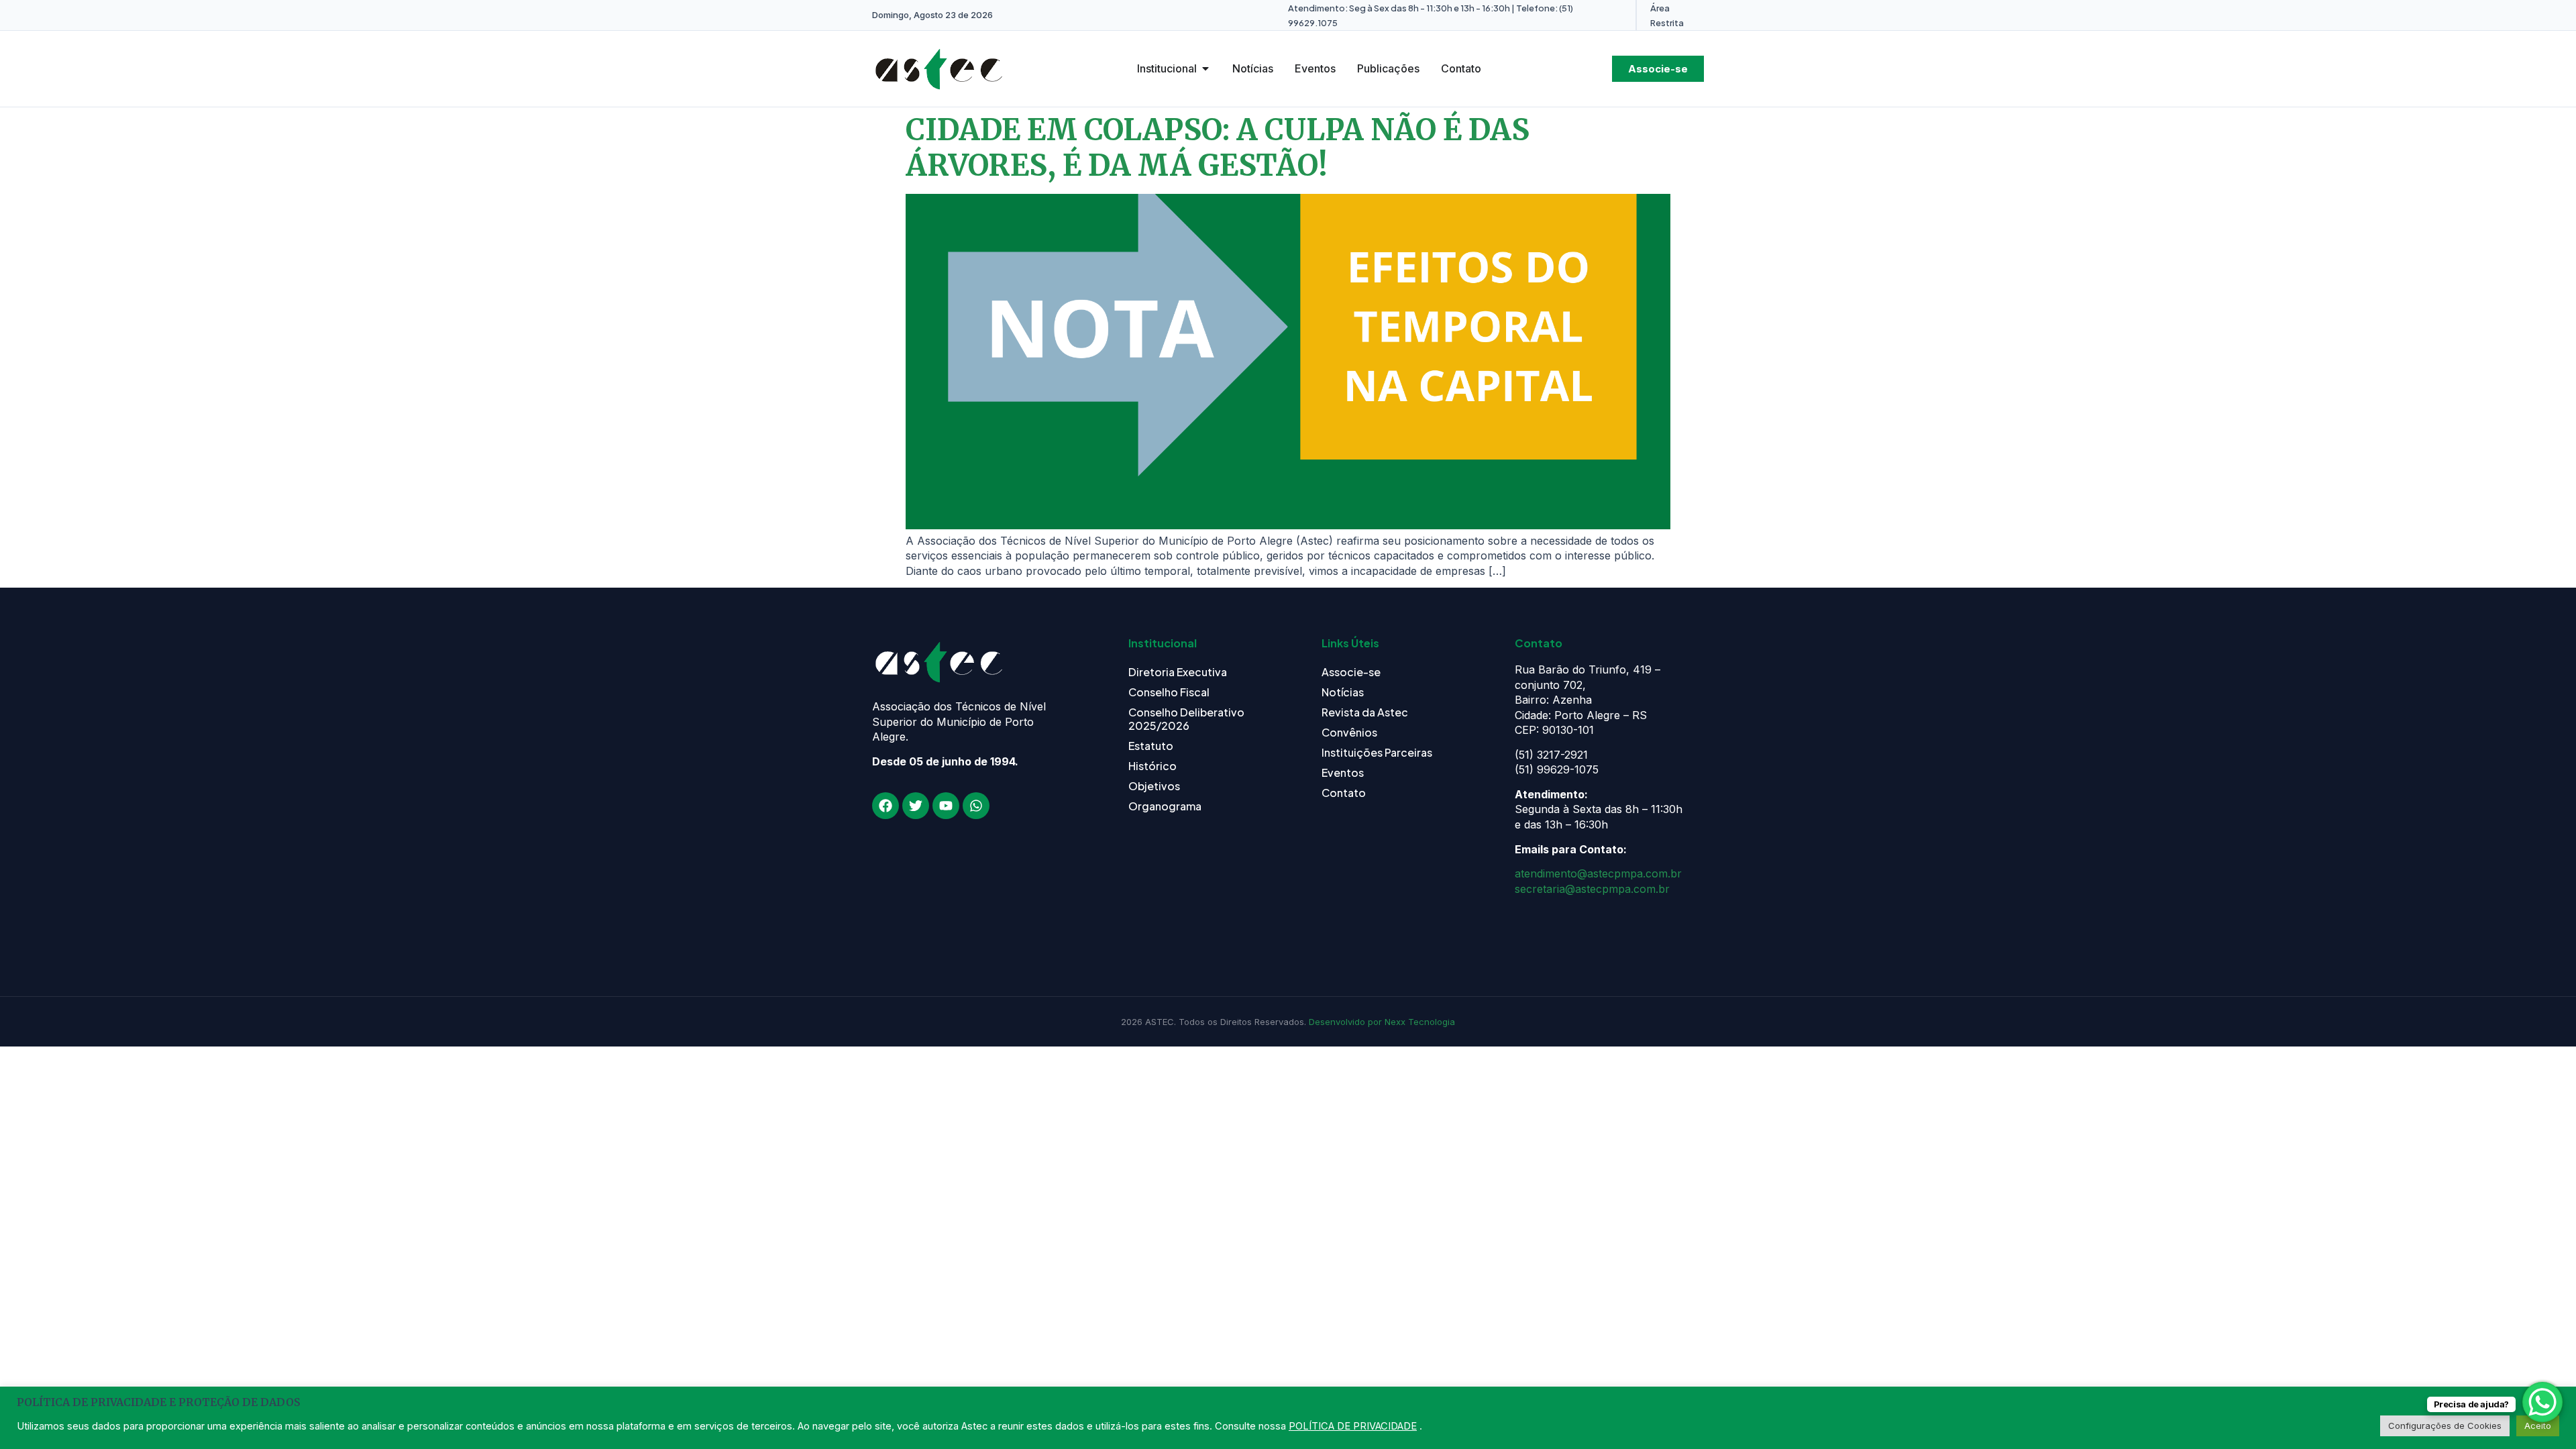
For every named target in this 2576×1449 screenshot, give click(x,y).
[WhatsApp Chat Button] (2542, 1402)
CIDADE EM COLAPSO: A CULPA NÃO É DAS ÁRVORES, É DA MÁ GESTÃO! (1218, 148)
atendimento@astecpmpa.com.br (1598, 873)
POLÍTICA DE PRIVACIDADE (1353, 1426)
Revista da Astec (1365, 712)
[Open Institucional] (1205, 68)
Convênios (1349, 732)
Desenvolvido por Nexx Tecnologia (1382, 1022)
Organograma (1165, 806)
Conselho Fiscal (1169, 692)
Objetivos (1154, 786)
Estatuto (1151, 746)
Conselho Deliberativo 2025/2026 (1186, 719)
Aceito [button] (2538, 1426)
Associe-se (1351, 672)
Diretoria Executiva (1178, 672)
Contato (1344, 793)
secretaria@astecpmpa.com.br (1592, 889)
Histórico (1152, 766)
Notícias (1343, 692)
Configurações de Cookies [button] (2445, 1426)
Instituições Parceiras (1377, 752)
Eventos (1343, 772)
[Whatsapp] (976, 806)
